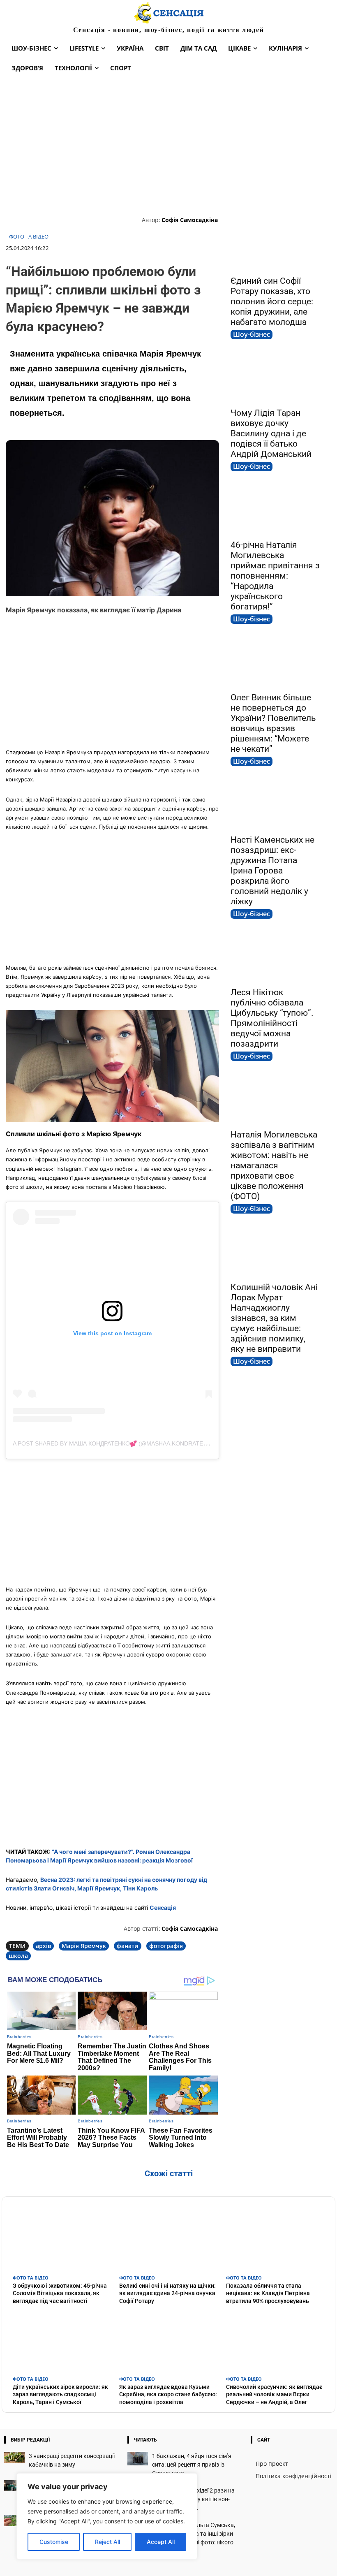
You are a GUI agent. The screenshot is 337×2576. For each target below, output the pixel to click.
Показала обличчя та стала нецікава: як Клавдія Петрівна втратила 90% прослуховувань (268, 2293)
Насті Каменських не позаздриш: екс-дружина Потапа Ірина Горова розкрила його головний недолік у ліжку (272, 871)
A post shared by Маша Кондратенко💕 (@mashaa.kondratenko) (115, 1443)
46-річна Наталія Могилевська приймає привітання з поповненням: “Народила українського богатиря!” (275, 576)
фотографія (166, 1946)
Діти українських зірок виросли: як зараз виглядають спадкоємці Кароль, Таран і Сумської (60, 2394)
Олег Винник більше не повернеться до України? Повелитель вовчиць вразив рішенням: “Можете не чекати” (273, 723)
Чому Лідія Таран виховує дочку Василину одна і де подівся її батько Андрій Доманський (271, 433)
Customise (54, 2542)
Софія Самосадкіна (190, 220)
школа (18, 1956)
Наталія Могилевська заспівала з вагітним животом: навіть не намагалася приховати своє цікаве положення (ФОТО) (274, 1165)
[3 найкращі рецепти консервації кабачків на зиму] (14, 2457)
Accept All (161, 2542)
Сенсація (163, 1908)
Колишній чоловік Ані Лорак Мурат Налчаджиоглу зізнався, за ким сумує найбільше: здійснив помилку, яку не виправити (274, 1318)
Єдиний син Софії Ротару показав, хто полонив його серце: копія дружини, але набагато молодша (272, 301)
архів (43, 1946)
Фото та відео (29, 237)
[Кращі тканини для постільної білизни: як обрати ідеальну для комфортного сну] (14, 2486)
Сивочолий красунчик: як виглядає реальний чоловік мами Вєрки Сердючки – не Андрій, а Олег (274, 2394)
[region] (107, 2516)
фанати (128, 1946)
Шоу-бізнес (252, 334)
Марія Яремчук (84, 1946)
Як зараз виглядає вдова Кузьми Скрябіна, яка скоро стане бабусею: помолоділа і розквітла (168, 2394)
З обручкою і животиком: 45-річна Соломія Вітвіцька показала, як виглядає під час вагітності (60, 2293)
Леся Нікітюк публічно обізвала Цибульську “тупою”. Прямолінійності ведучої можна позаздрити (272, 1018)
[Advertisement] (168, 146)
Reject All (107, 2542)
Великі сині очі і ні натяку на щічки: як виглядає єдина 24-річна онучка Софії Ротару (167, 2293)
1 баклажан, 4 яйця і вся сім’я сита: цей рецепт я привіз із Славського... (192, 2465)
